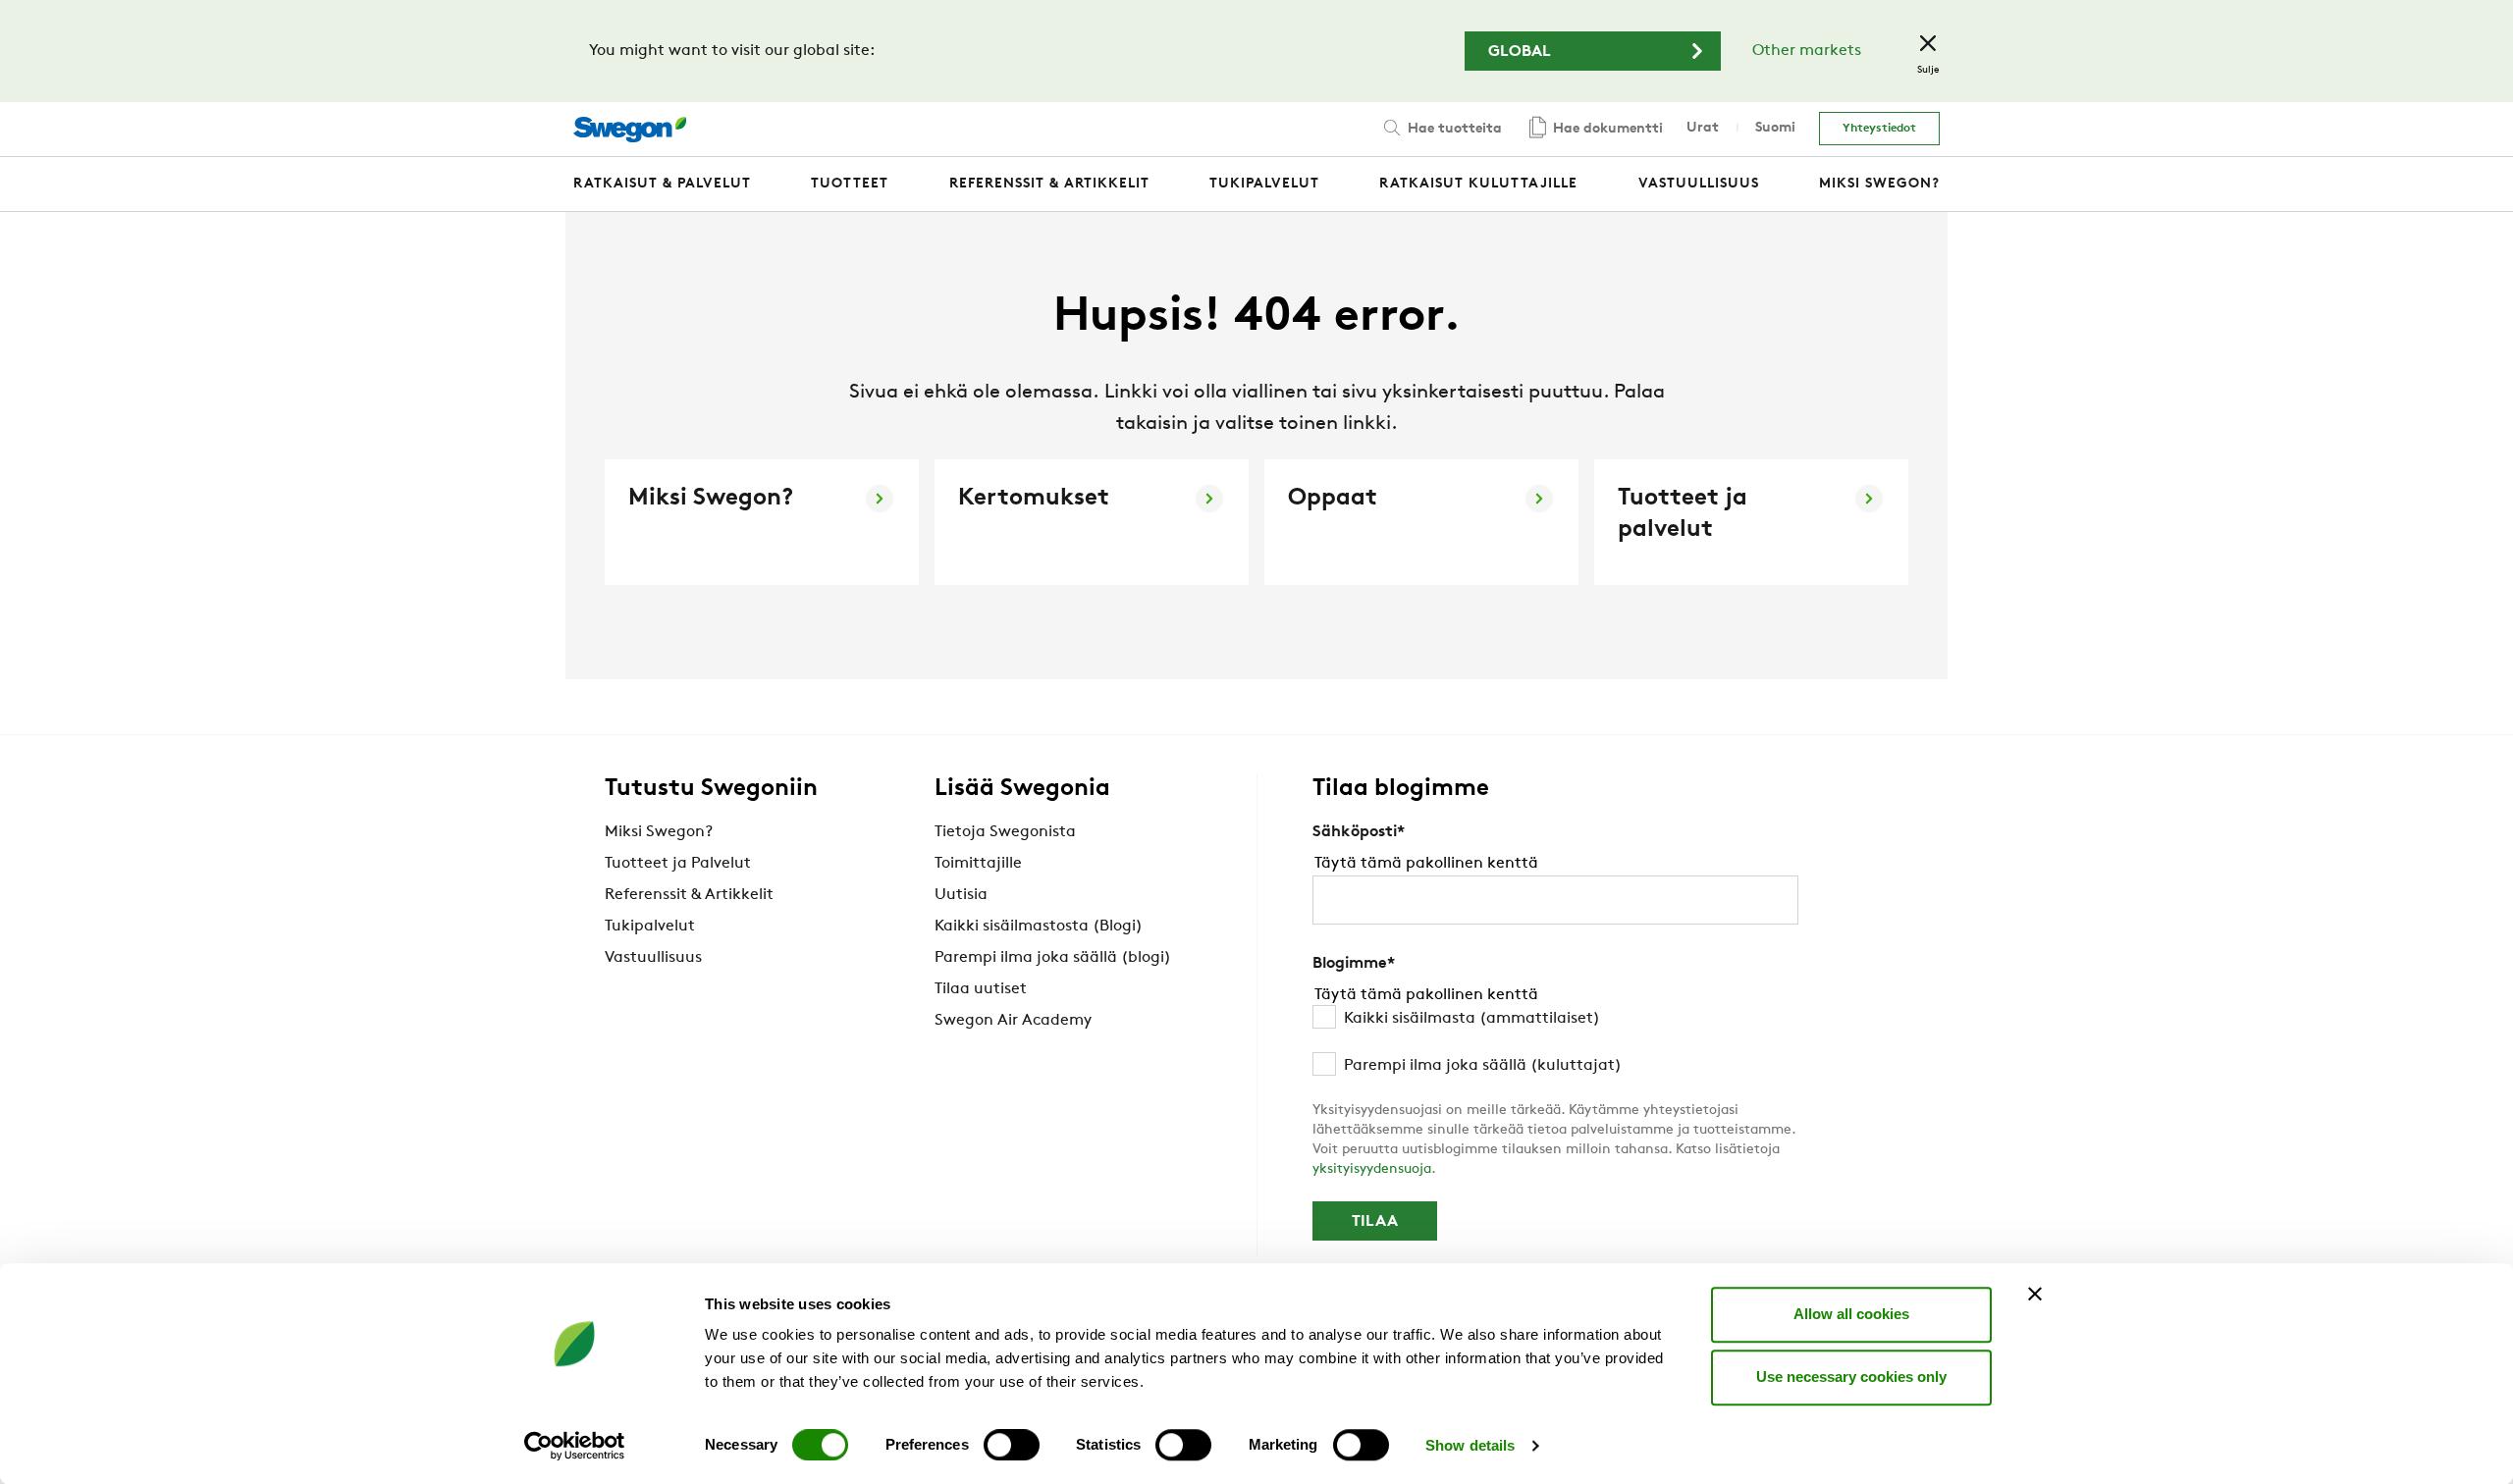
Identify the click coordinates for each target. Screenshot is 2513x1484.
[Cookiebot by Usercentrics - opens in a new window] (575, 1446)
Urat (1703, 128)
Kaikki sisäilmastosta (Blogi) (1039, 927)
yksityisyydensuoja (1372, 1169)
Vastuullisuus (653, 958)
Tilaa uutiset (981, 989)
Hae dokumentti (1606, 129)
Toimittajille (978, 864)
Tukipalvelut (650, 927)
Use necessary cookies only (1851, 1377)
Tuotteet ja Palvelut (678, 864)
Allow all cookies (1851, 1314)
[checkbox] (1555, 1042)
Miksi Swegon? (659, 832)
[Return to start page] (630, 130)
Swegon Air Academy (1013, 1021)
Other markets (1807, 51)
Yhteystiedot (1879, 129)
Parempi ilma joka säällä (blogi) (1053, 958)
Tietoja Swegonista (1005, 832)
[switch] (1012, 1445)
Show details (1470, 1445)
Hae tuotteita (1453, 129)
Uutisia (961, 895)
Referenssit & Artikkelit (689, 895)
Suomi (1775, 128)
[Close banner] (2035, 1294)
